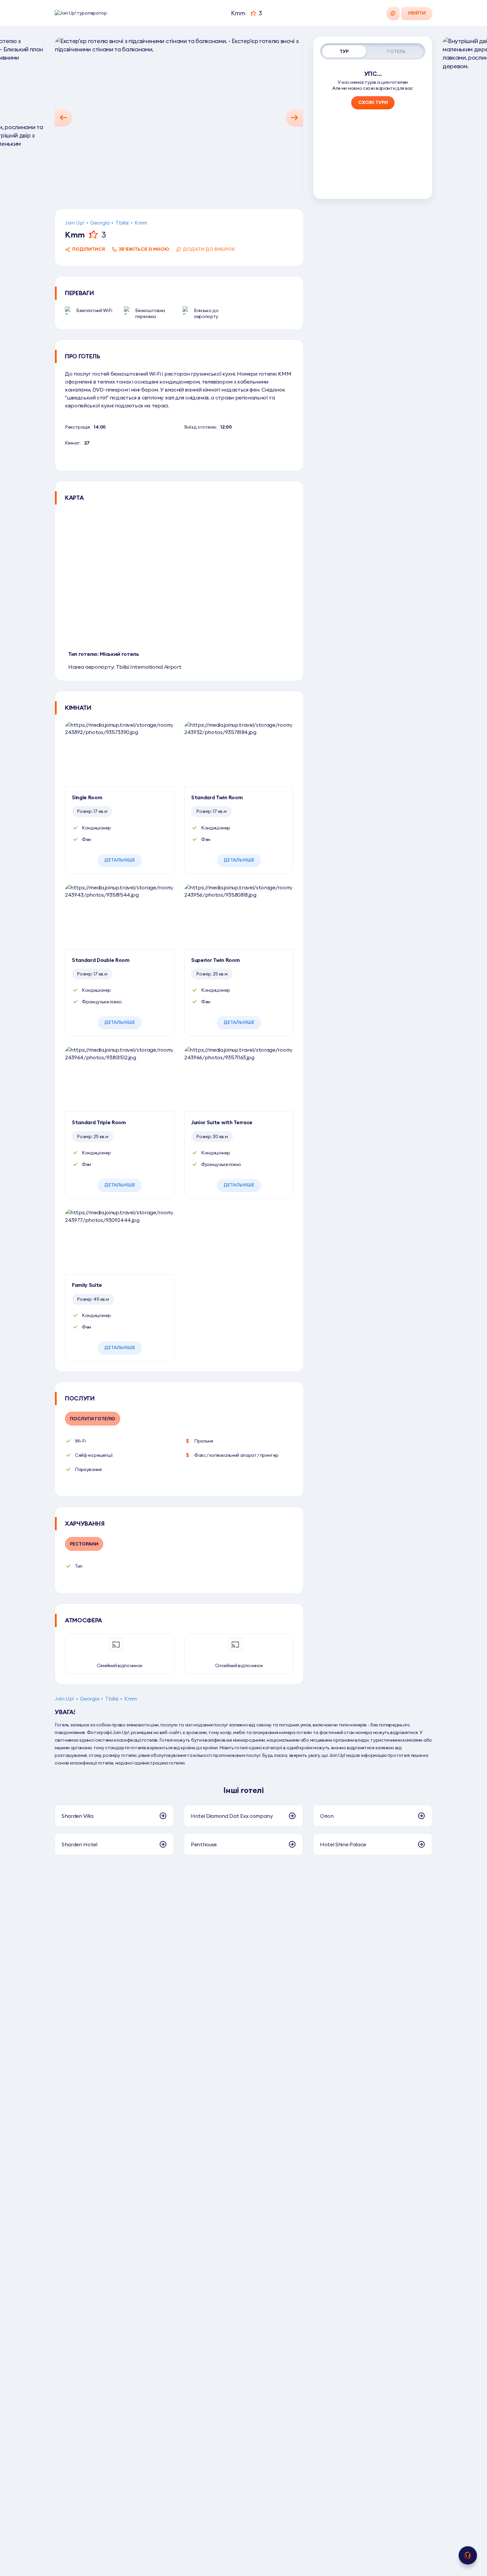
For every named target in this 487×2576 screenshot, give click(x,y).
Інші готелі (243, 1790)
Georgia (100, 223)
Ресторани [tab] (84, 1544)
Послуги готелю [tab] (93, 1419)
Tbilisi (122, 223)
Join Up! (75, 223)
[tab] (344, 51)
